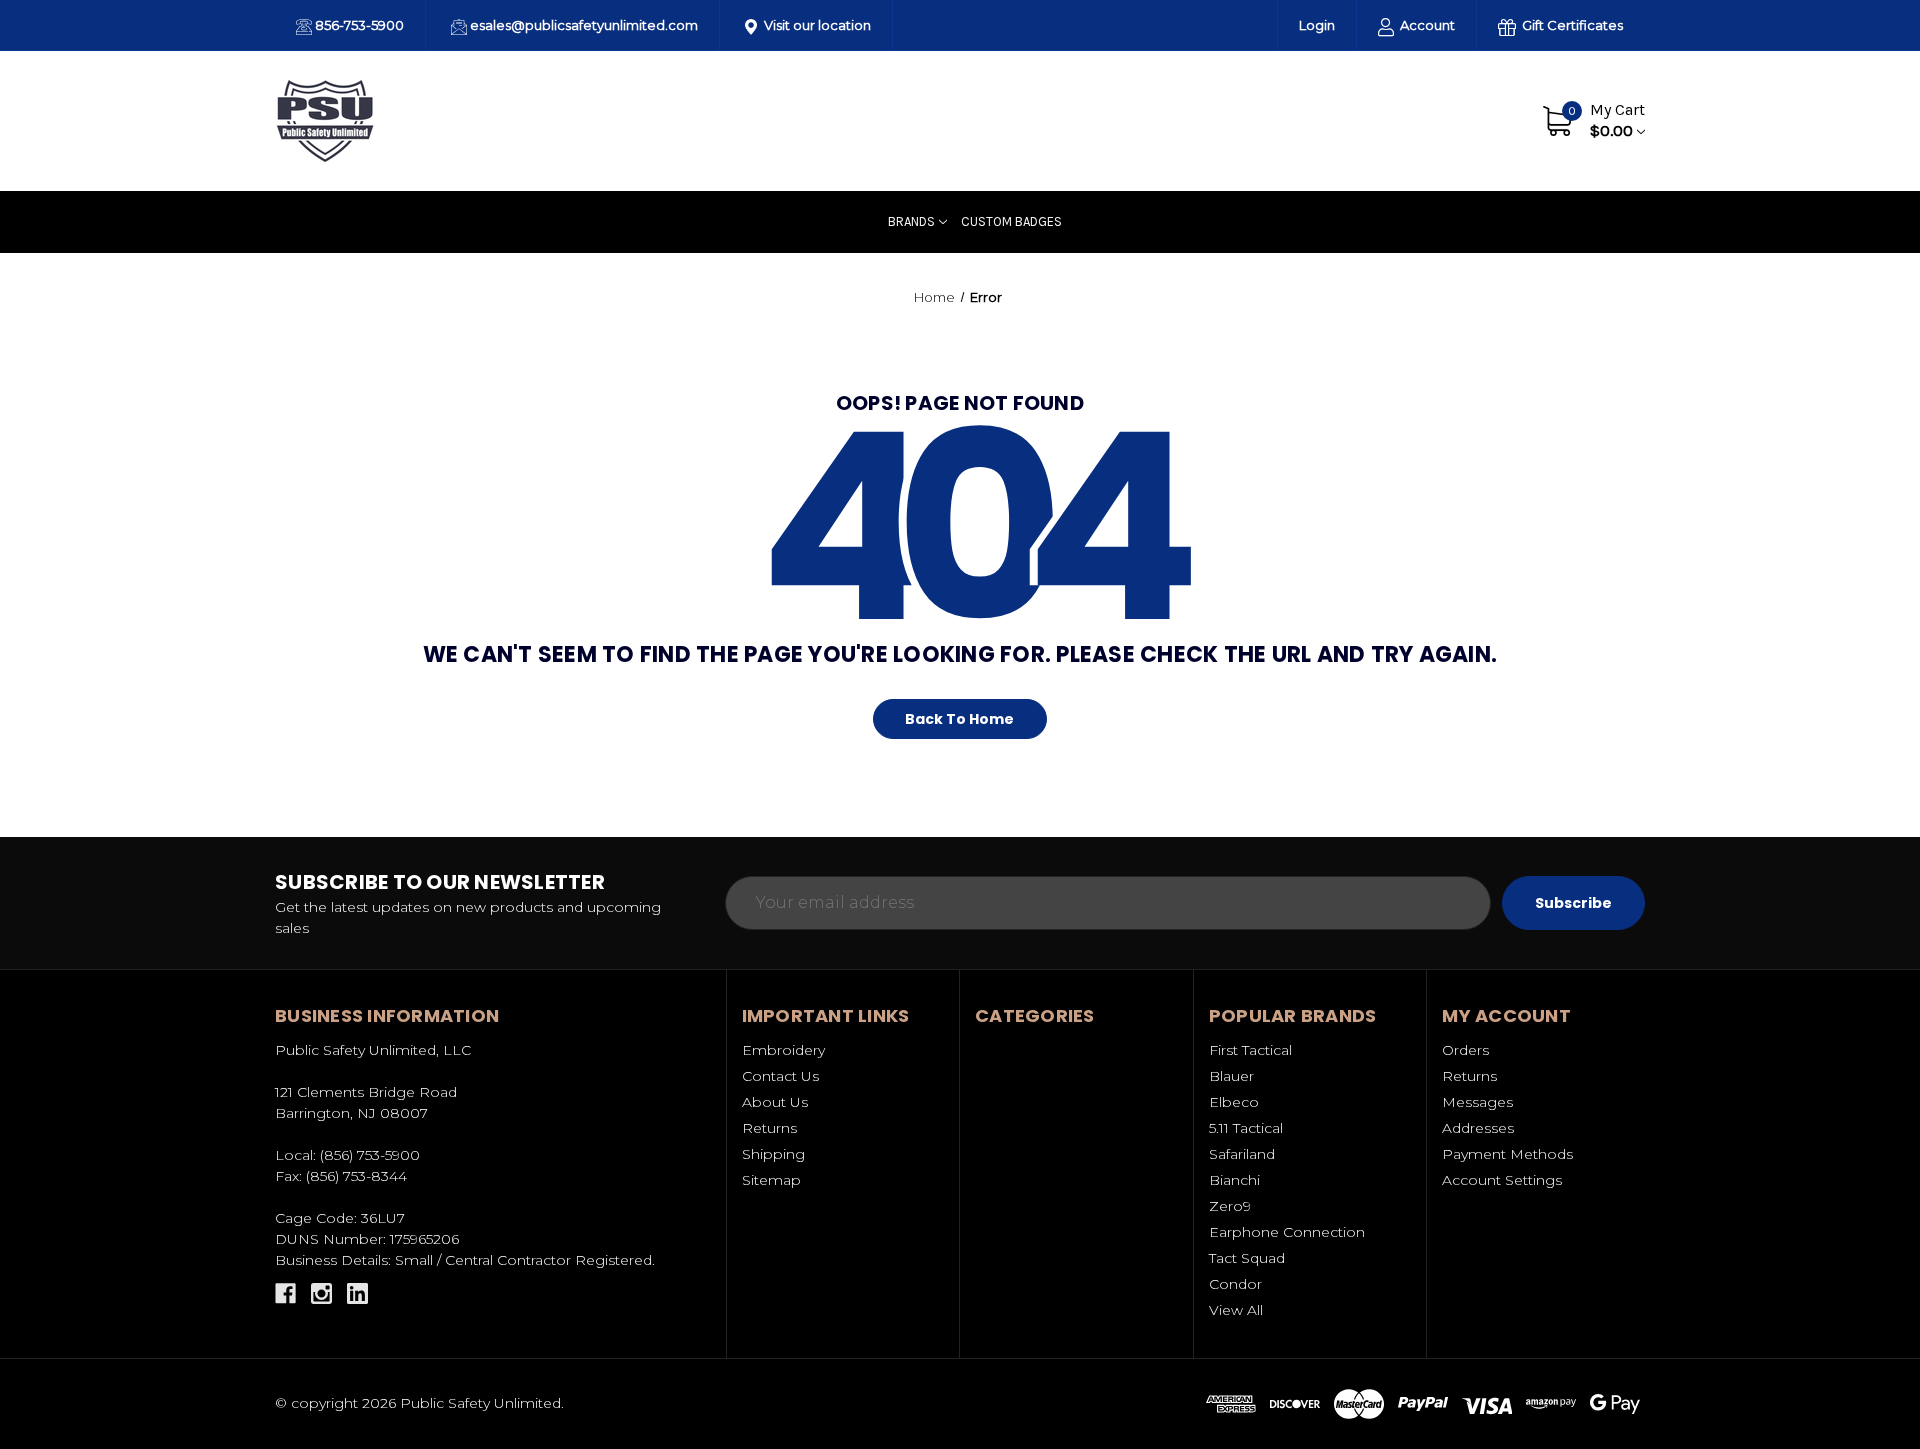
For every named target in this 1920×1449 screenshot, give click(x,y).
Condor (1235, 1284)
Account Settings (1502, 1180)
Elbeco (1234, 1102)
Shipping (773, 1154)
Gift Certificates (1571, 25)
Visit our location (816, 25)
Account (1426, 25)
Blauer (1231, 1076)
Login (1317, 25)
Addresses (1478, 1128)
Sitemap (771, 1180)
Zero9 (1230, 1206)
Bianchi (1234, 1180)
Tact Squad (1247, 1258)
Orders (1465, 1050)
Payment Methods (1507, 1154)
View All (1236, 1310)
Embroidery (783, 1050)
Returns (769, 1128)
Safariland (1242, 1154)
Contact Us (1467, 120)
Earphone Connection (1287, 1232)
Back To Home (959, 719)
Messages (1477, 1102)
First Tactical (1250, 1050)
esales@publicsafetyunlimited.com (582, 25)
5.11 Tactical (1246, 1128)
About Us (1375, 120)
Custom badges (1011, 221)
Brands (911, 221)
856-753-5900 (358, 25)
